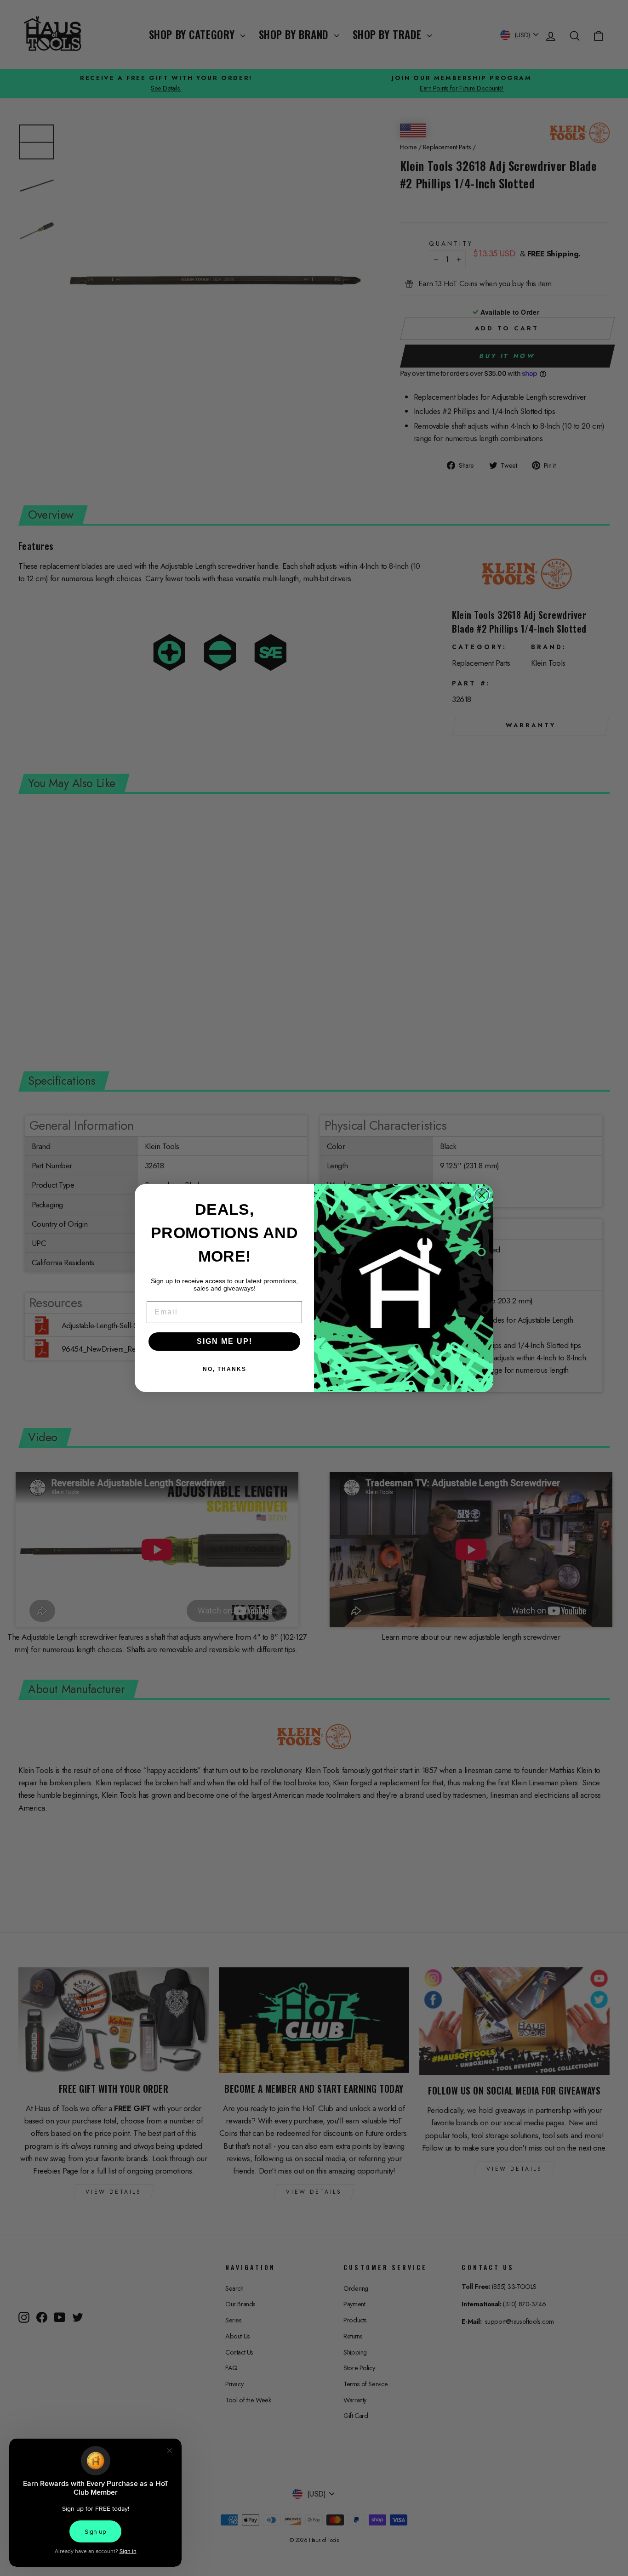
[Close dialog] (482, 1195)
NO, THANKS (225, 1369)
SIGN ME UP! (225, 1341)
